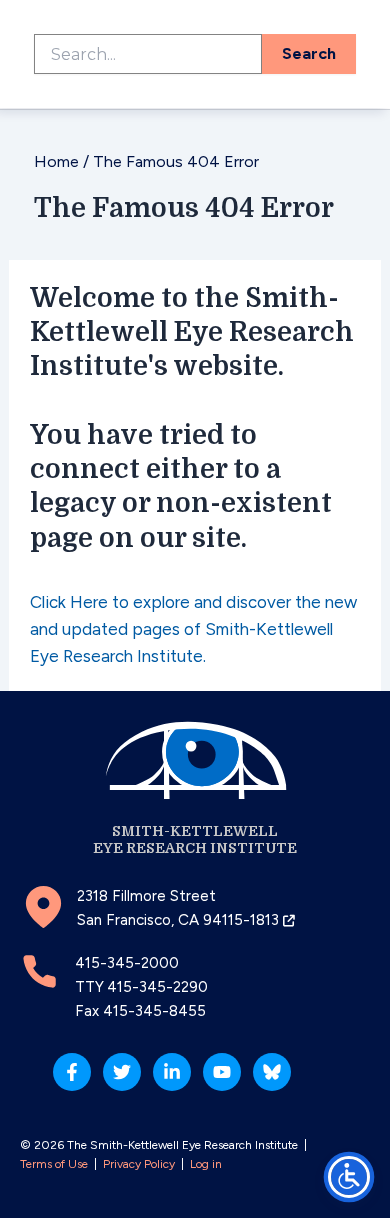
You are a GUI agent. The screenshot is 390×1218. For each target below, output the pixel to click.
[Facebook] (72, 1072)
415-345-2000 (127, 963)
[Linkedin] (172, 1072)
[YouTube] (222, 1072)
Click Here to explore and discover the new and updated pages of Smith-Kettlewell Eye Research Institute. (193, 629)
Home (56, 161)
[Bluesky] (272, 1072)
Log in (206, 1164)
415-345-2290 (157, 987)
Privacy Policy (139, 1164)
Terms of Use (54, 1164)
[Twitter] (122, 1072)
